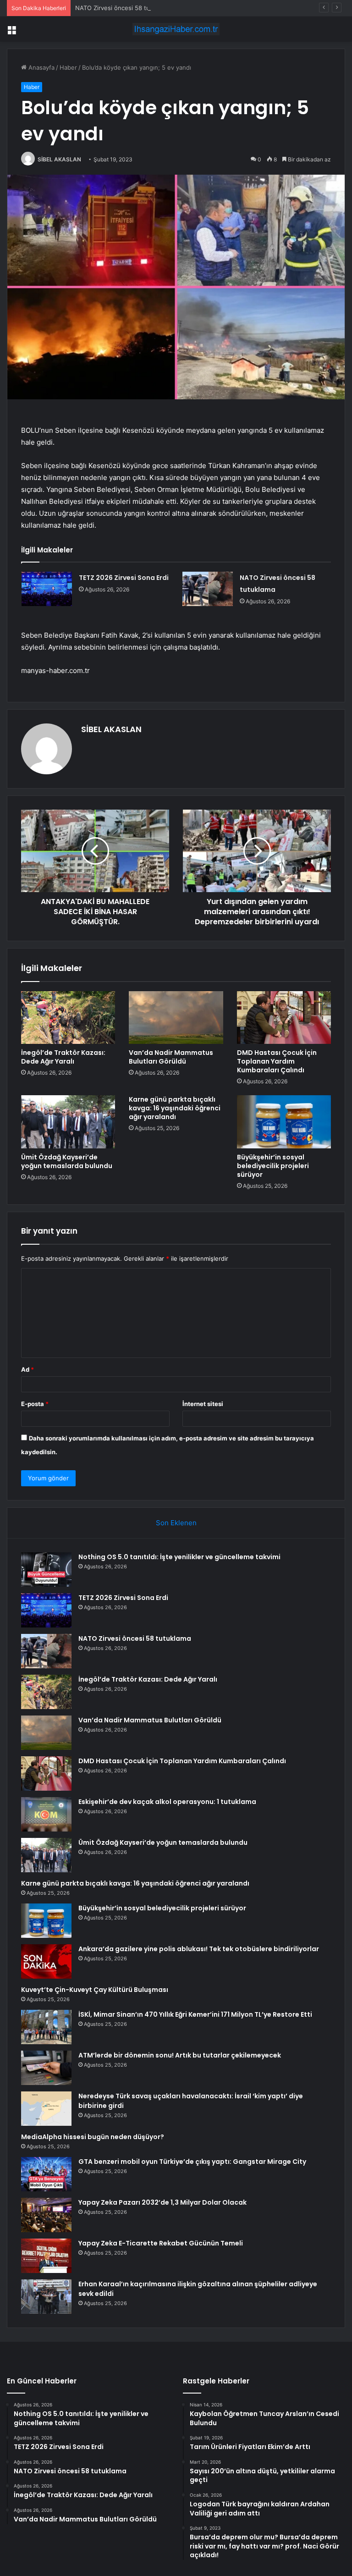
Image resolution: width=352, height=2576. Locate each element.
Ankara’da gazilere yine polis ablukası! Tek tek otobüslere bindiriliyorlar (199, 1949)
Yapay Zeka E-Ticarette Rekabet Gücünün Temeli (161, 2243)
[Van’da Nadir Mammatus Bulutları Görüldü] (176, 1018)
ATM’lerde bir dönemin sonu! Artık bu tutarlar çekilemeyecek (180, 2055)
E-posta (35, 1404)
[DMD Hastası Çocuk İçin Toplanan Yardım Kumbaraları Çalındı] (284, 1018)
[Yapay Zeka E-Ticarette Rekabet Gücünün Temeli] (46, 2256)
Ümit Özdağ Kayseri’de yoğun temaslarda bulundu (67, 1161)
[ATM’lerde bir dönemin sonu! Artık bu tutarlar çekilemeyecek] (46, 2068)
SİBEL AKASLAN (59, 159)
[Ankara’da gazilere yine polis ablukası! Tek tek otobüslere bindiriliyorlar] (46, 1961)
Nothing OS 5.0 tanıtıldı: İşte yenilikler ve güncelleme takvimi (179, 1557)
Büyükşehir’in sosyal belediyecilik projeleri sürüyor (273, 1166)
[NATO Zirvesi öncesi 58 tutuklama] (208, 589)
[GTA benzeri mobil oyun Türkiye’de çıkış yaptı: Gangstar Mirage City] (46, 2174)
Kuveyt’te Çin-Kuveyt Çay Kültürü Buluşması (95, 1990)
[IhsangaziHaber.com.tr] (176, 29)
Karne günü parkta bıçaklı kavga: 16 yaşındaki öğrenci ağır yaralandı (175, 1108)
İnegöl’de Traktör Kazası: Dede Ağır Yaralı (63, 1057)
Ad (27, 1369)
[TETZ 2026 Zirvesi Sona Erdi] (47, 589)
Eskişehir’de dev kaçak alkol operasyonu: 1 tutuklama (167, 1802)
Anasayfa (41, 67)
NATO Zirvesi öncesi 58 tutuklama (124, 8)
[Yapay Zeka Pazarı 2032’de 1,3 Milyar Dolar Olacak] (46, 2215)
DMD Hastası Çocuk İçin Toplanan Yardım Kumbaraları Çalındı (277, 1061)
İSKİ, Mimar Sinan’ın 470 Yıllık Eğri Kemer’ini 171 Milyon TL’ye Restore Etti (195, 2014)
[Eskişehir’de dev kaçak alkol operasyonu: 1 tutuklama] (46, 1814)
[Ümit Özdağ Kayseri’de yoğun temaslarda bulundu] (68, 1122)
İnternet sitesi (203, 1404)
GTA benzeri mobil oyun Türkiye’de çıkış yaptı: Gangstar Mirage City (192, 2162)
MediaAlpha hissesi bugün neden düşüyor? (93, 2137)
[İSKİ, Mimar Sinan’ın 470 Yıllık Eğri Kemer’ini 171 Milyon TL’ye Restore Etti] (46, 2027)
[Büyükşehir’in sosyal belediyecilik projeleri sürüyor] (284, 1122)
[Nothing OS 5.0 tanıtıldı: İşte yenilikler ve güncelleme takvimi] (46, 1569)
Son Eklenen (176, 1523)
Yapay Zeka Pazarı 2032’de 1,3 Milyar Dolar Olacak (162, 2202)
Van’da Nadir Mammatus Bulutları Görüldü (171, 1057)
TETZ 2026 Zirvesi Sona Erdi (124, 578)
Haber (68, 67)
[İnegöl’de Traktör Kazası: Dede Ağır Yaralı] (68, 1018)
